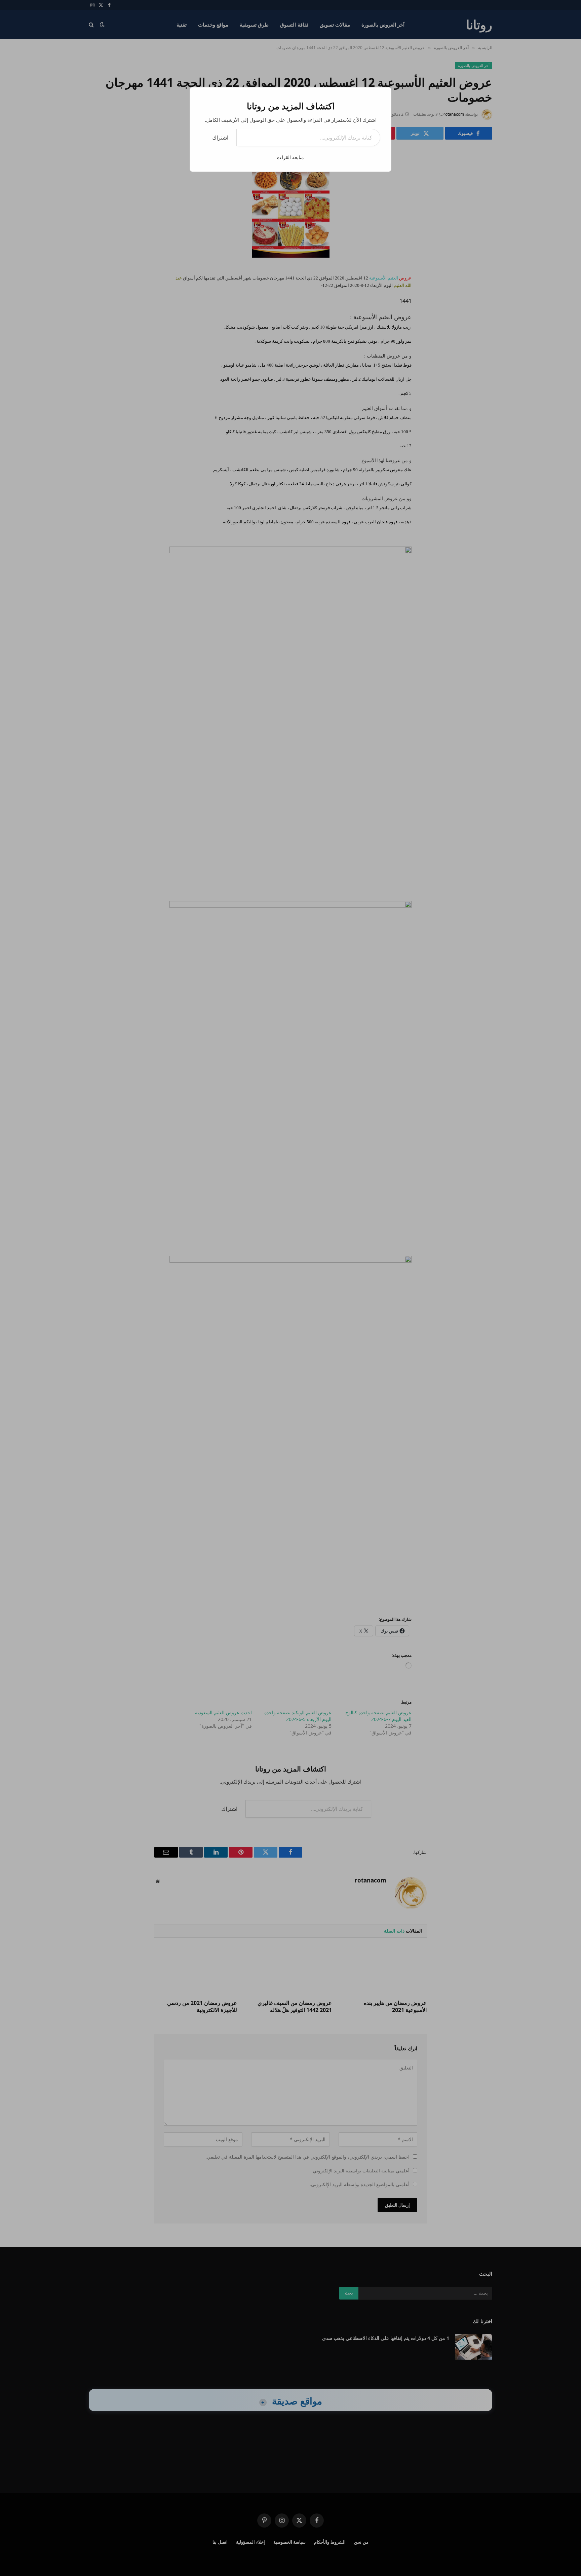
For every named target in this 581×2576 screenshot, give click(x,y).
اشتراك (220, 138)
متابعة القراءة (290, 157)
